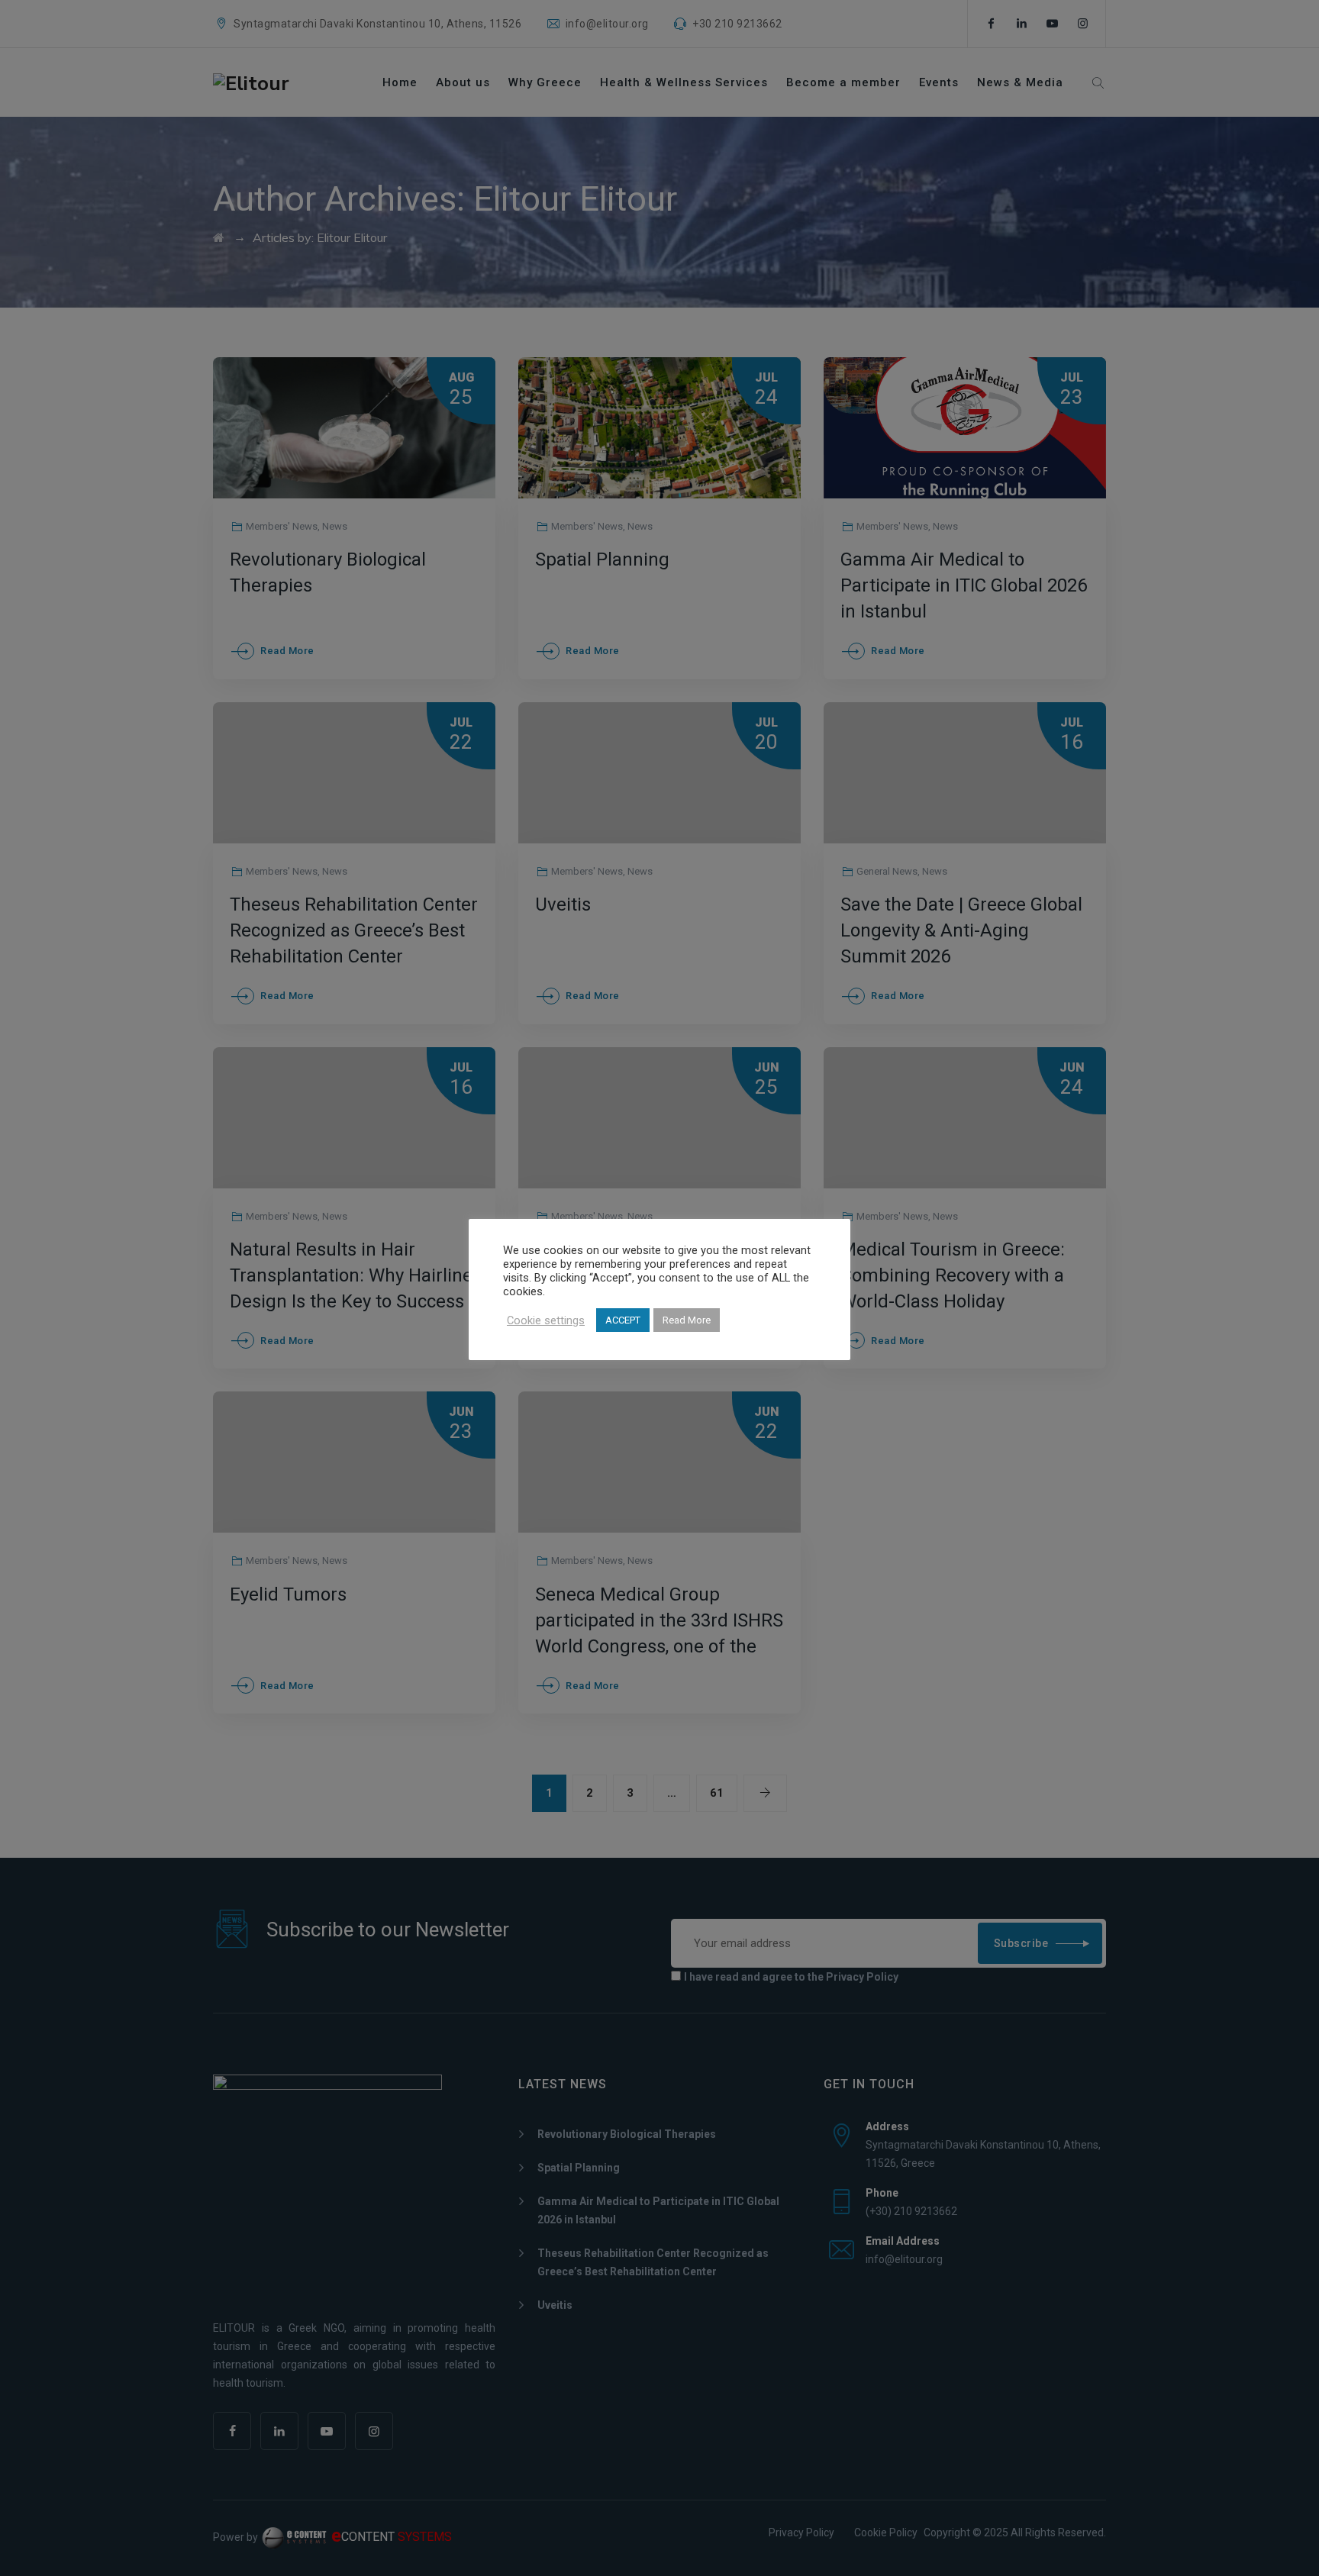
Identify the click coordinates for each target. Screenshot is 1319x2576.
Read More (687, 1320)
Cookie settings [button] (546, 1320)
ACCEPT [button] (623, 1320)
